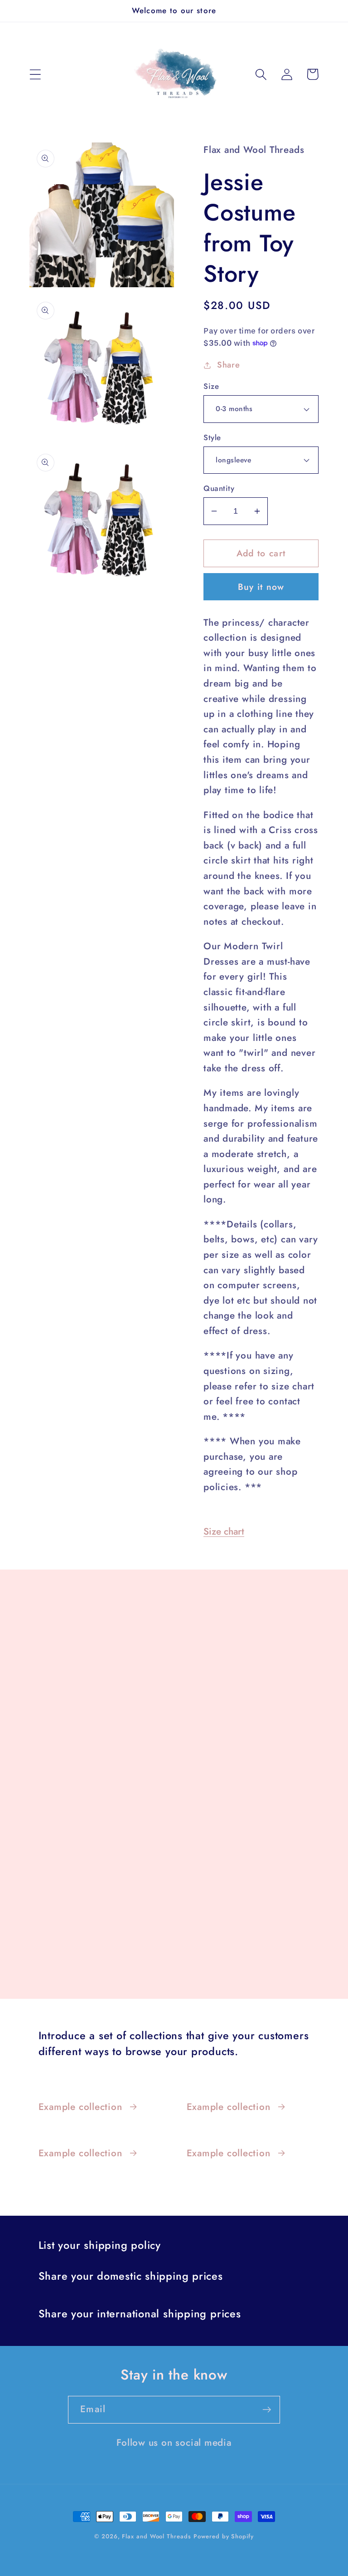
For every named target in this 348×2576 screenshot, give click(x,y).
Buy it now (261, 587)
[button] (35, 74)
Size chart (224, 1531)
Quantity (219, 488)
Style (212, 438)
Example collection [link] (80, 2107)
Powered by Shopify (223, 2536)
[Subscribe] (267, 2410)
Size (211, 386)
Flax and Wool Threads (156, 2536)
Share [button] (229, 365)
